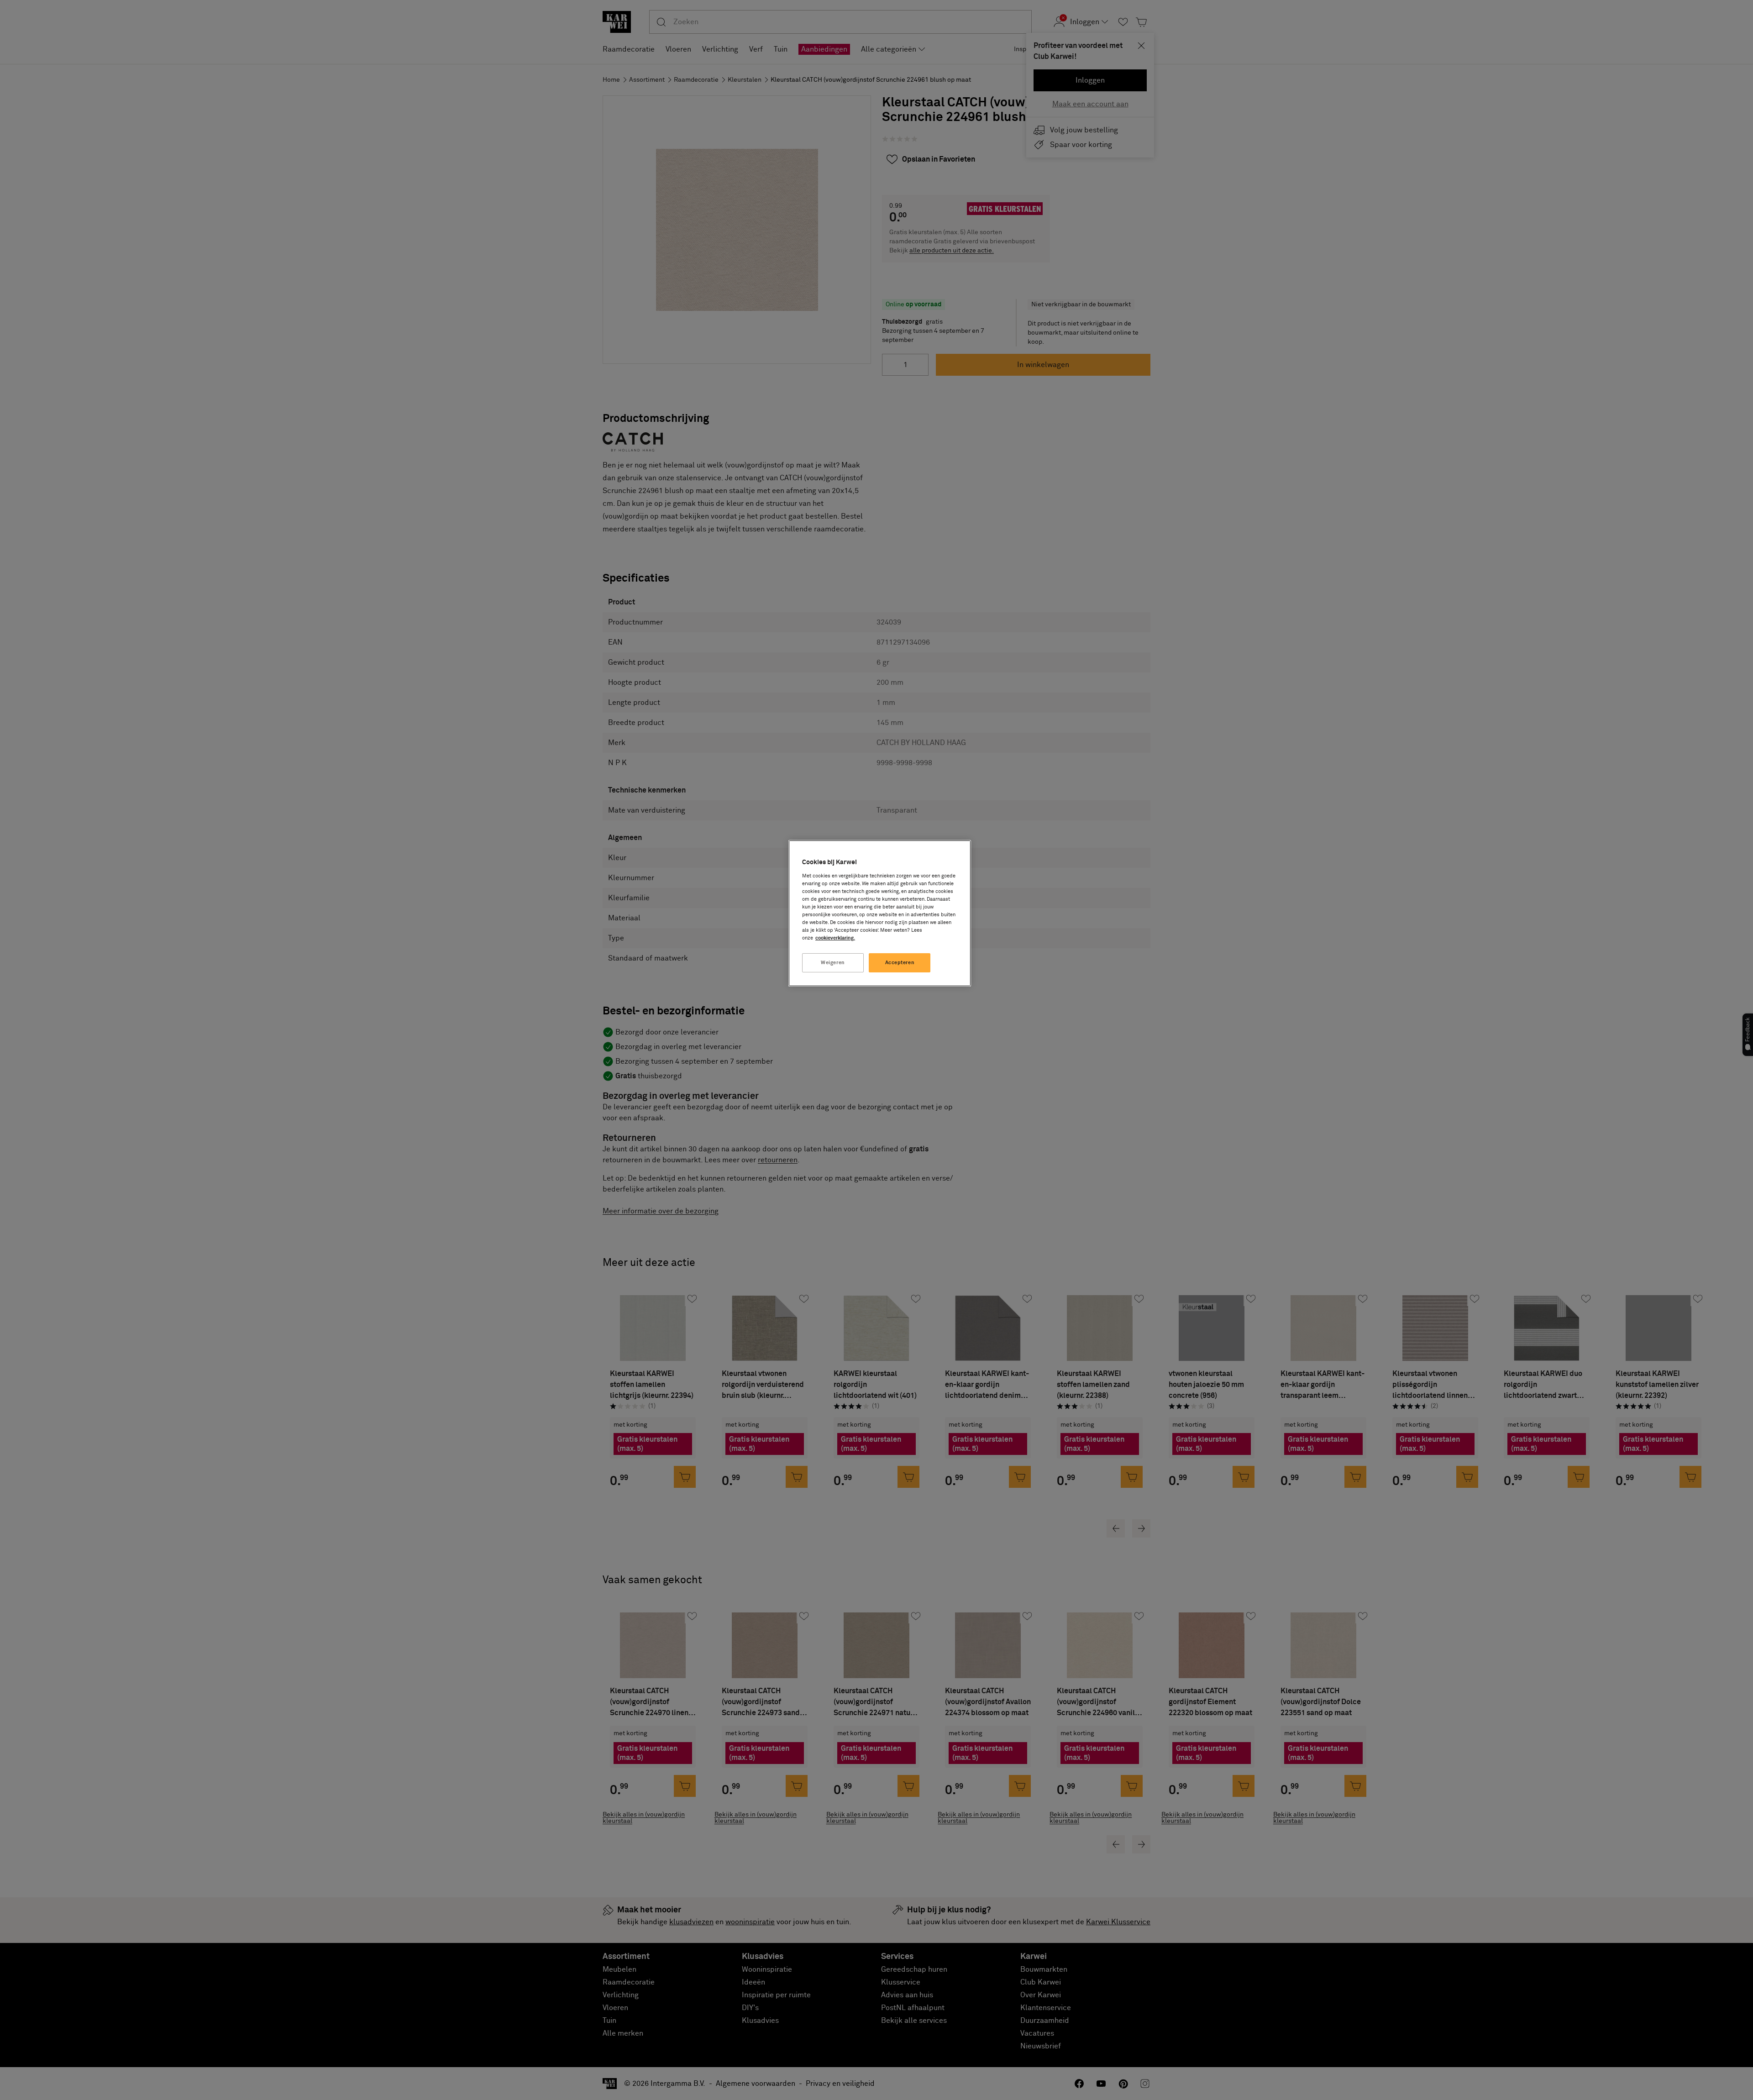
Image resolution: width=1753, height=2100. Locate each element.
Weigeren (833, 963)
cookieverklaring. (835, 938)
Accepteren (900, 963)
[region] (880, 913)
